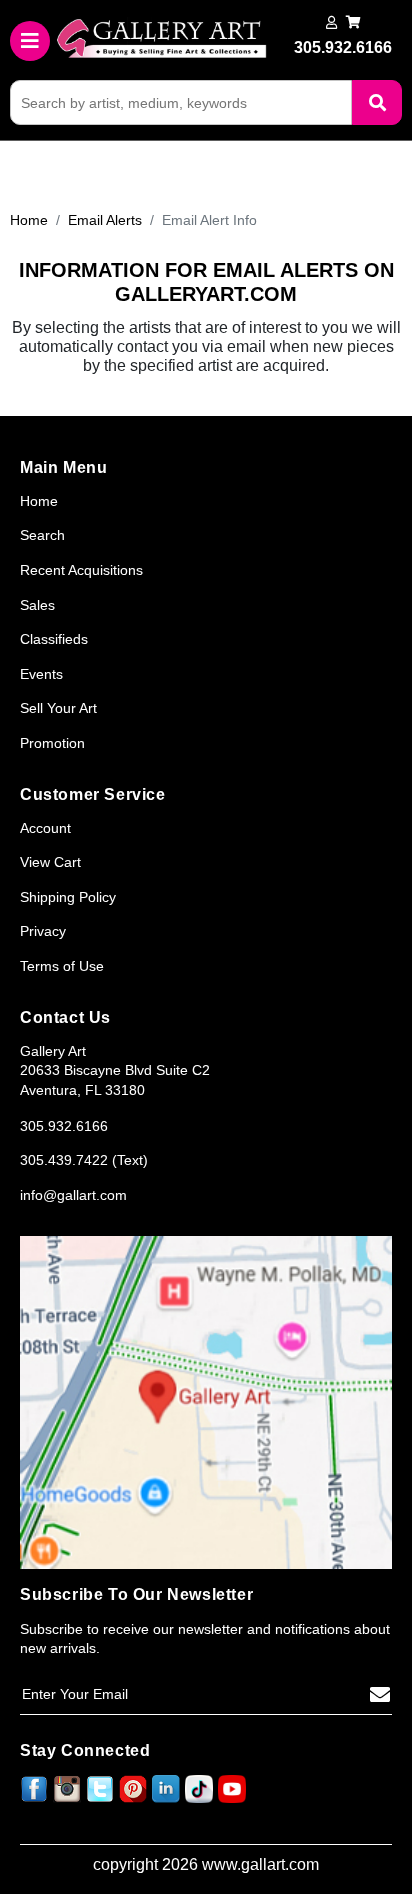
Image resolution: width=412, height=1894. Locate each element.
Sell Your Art (58, 708)
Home (29, 220)
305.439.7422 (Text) (84, 1160)
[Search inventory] (377, 102)
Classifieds (54, 639)
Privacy (43, 931)
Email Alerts (105, 220)
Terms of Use (62, 966)
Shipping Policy (68, 897)
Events (41, 674)
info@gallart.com (73, 1195)
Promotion (52, 743)
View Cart (50, 862)
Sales (37, 605)
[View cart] (353, 22)
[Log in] (331, 22)
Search (42, 535)
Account (45, 828)
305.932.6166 (64, 1126)
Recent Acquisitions (81, 570)
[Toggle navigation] (30, 41)
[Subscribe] (380, 1695)
